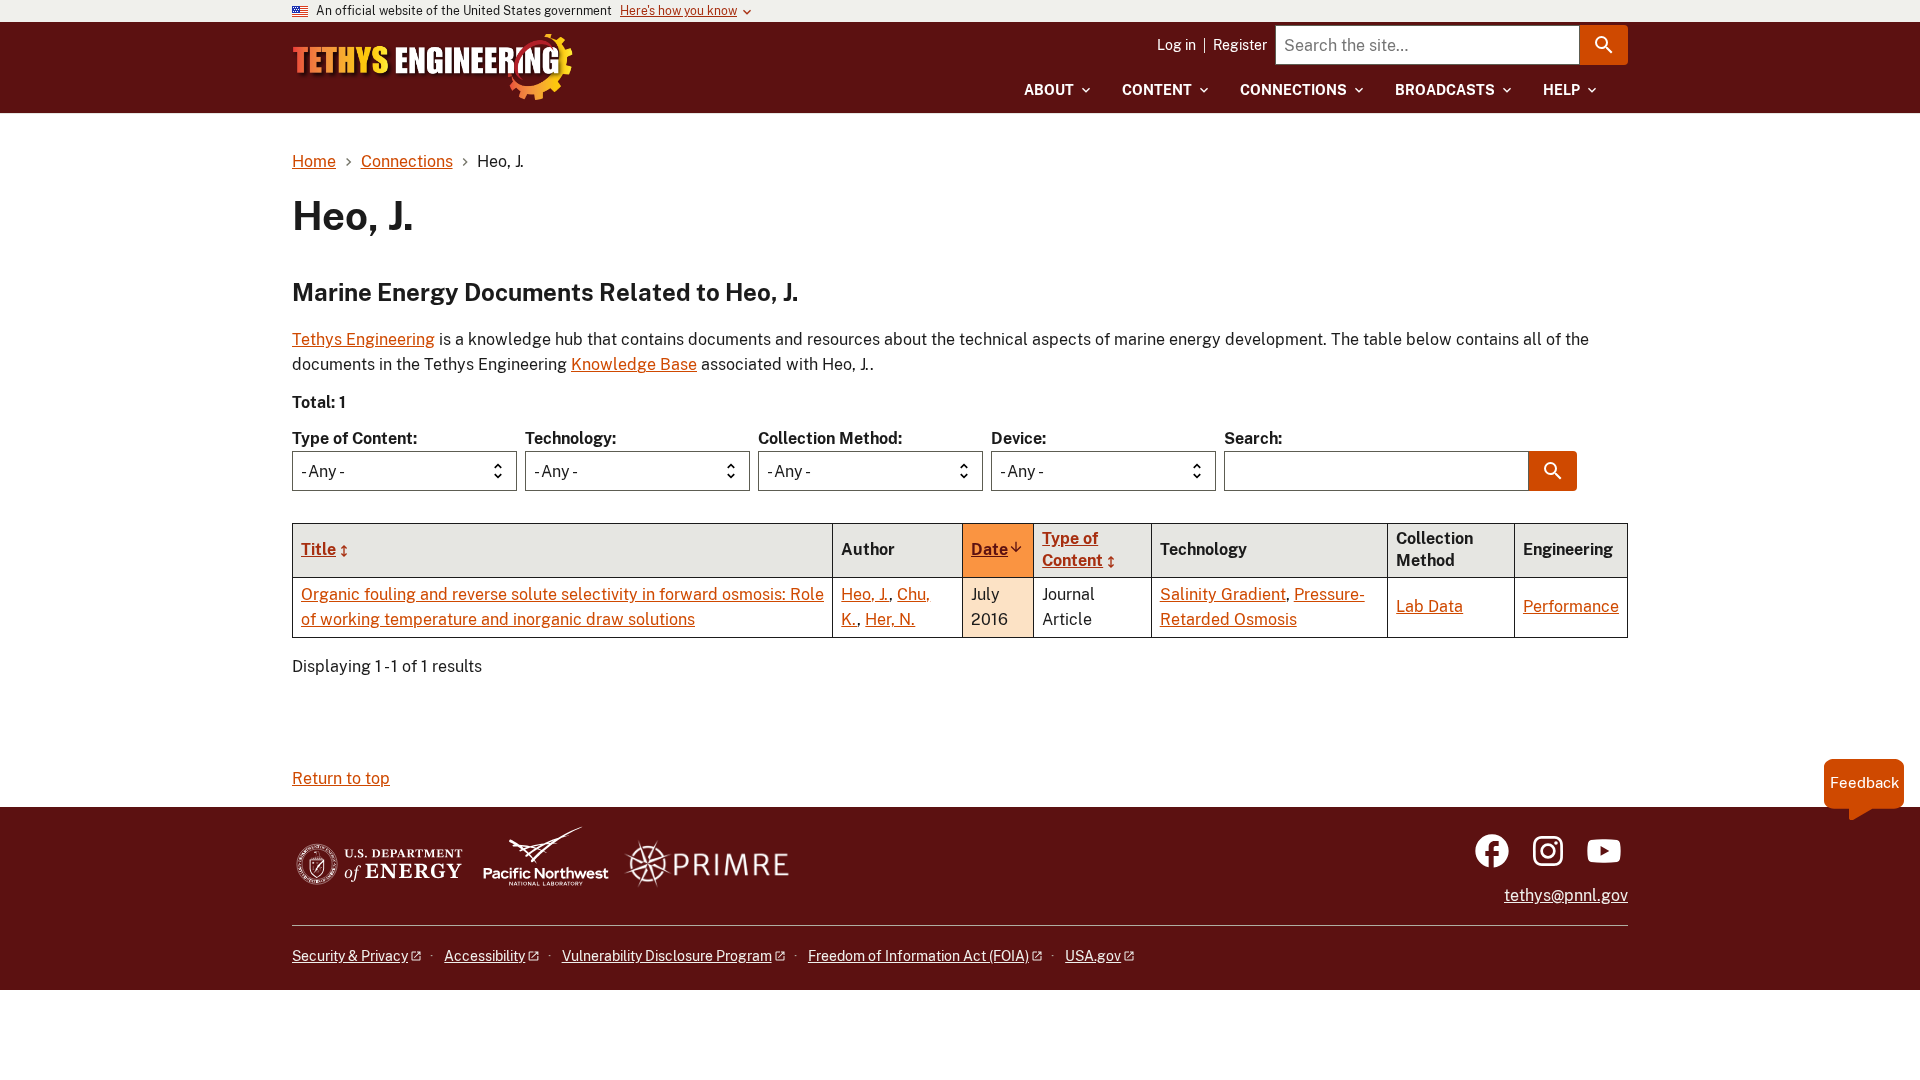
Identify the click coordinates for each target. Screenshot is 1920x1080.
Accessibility (484, 956)
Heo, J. (865, 594)
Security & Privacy (350, 956)
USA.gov (1093, 956)
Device (1016, 438)
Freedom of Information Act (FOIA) (918, 956)
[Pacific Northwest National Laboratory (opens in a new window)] (538, 865)
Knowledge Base (634, 364)
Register (1240, 45)
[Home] (433, 67)
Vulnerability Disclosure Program (667, 956)
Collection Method (828, 438)
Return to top (341, 778)
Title (318, 549)
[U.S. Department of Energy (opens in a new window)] (379, 865)
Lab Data (1429, 606)
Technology (568, 438)
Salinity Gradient (1223, 594)
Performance (1571, 606)
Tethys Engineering (363, 339)
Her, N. (890, 619)
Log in (1176, 45)
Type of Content (352, 438)
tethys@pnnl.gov (1566, 895)
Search (1251, 438)
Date (997, 549)
